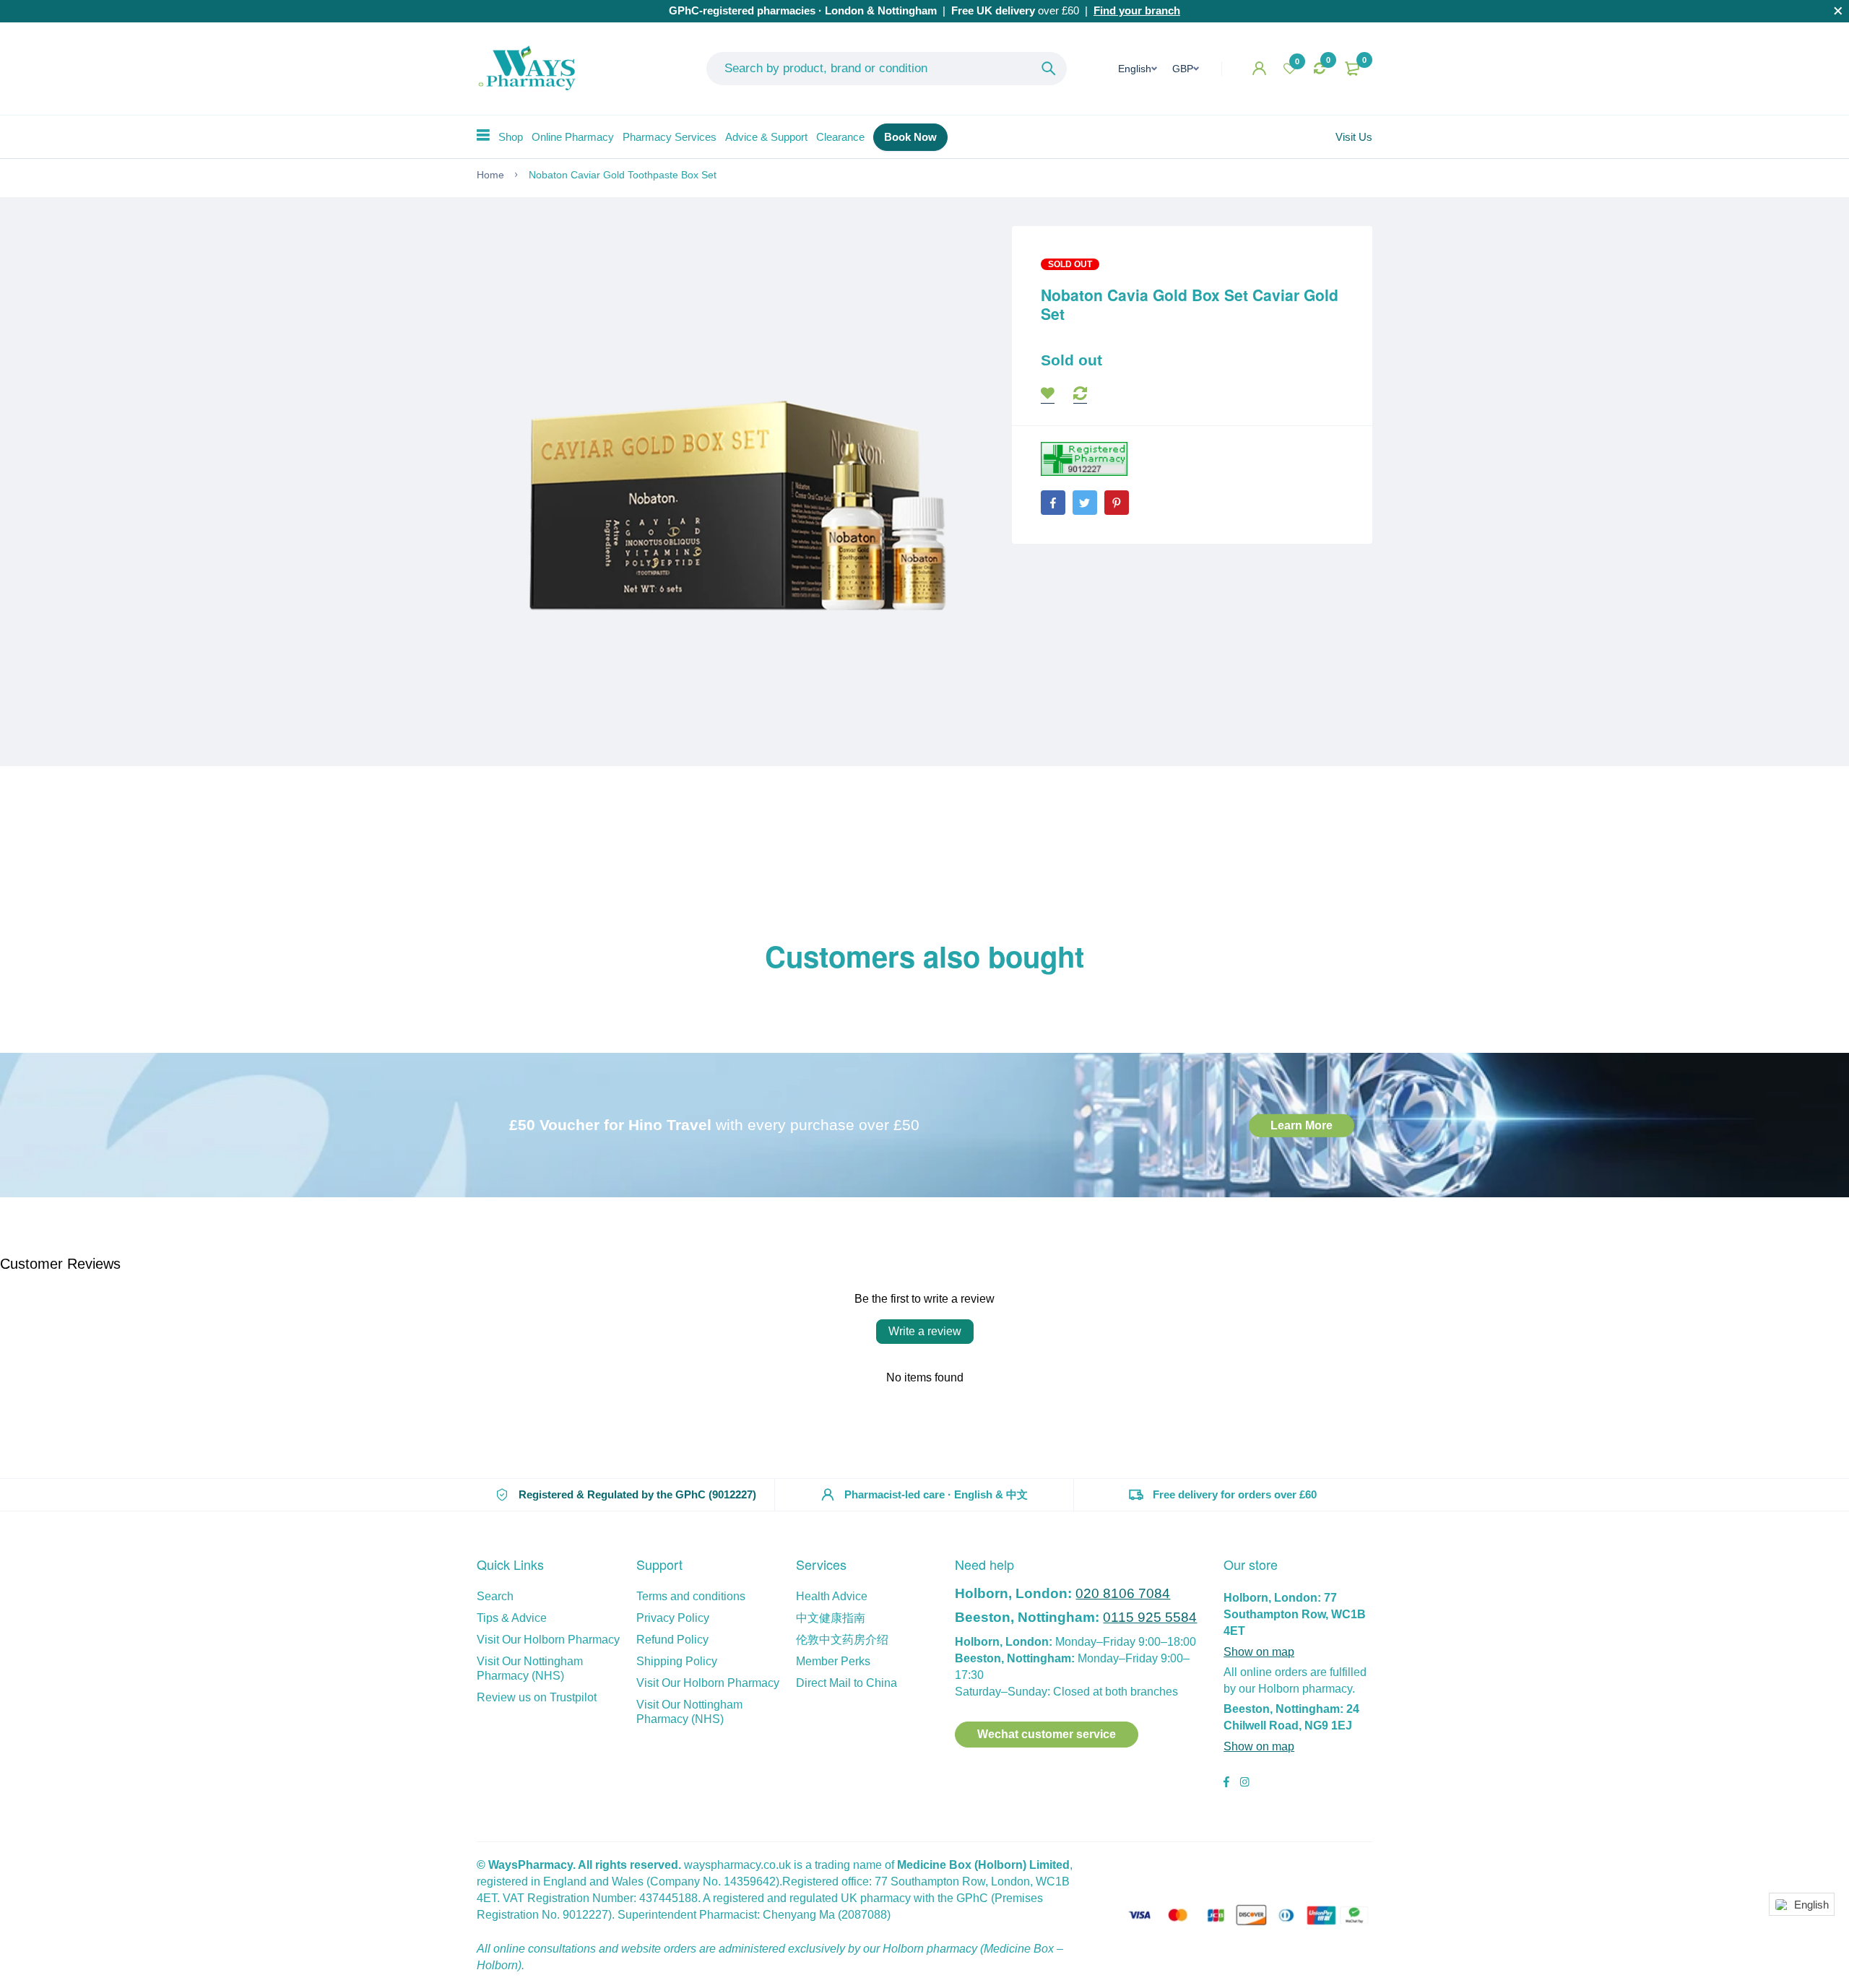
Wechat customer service (1047, 1734)
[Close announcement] (1838, 11)
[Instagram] (1244, 1784)
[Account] (1259, 68)
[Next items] (1372, 995)
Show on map (1259, 1652)
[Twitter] (1085, 503)
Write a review (925, 1331)
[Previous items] (477, 995)
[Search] (1049, 69)
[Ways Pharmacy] (530, 69)
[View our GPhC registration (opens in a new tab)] (1084, 459)
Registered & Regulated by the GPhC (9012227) (637, 1494)
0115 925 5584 (1150, 1617)
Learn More (1302, 1125)
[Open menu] (483, 135)
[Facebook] (1053, 503)
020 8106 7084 (1123, 1593)
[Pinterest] (1117, 503)
